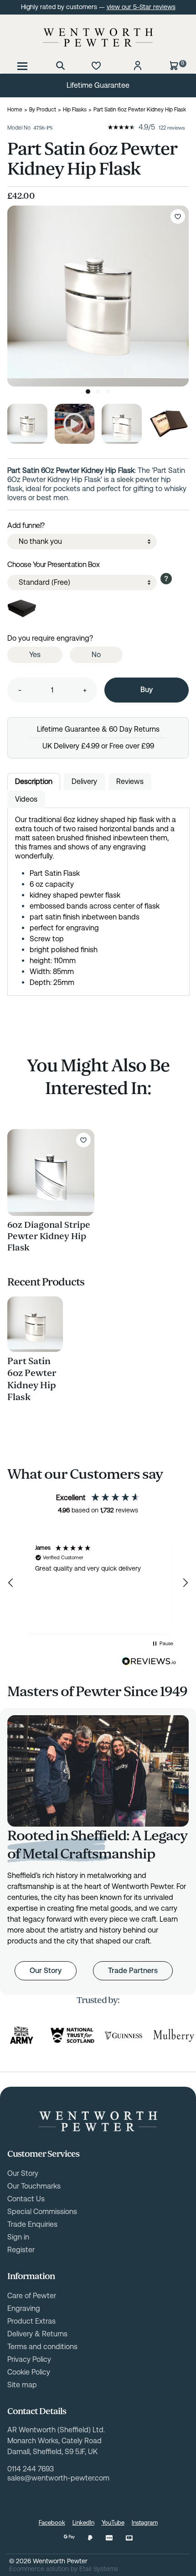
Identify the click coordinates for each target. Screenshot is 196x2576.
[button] (11, 1583)
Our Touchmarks (34, 2186)
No (96, 655)
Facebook (52, 2523)
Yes (35, 655)
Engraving (24, 2308)
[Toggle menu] (22, 65)
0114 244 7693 (31, 2469)
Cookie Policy (29, 2372)
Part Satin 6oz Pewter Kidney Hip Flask (32, 1379)
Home (15, 110)
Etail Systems (99, 2569)
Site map (22, 2385)
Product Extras (31, 2321)
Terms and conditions (42, 2347)
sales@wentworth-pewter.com (58, 2478)
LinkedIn (83, 2523)
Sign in (18, 2237)
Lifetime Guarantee (98, 85)
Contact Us (26, 2199)
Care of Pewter (32, 2296)
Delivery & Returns (37, 2334)
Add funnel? (26, 525)
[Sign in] (138, 65)
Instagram (145, 2523)
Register (21, 2250)
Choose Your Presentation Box (53, 565)
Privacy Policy (29, 2359)
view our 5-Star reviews (141, 7)
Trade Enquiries (32, 2224)
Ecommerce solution (39, 2569)
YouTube (113, 2523)
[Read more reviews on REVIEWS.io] (149, 1662)
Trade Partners (133, 1971)
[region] (98, 1583)
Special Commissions (42, 2212)
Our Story (46, 1971)
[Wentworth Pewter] (98, 37)
